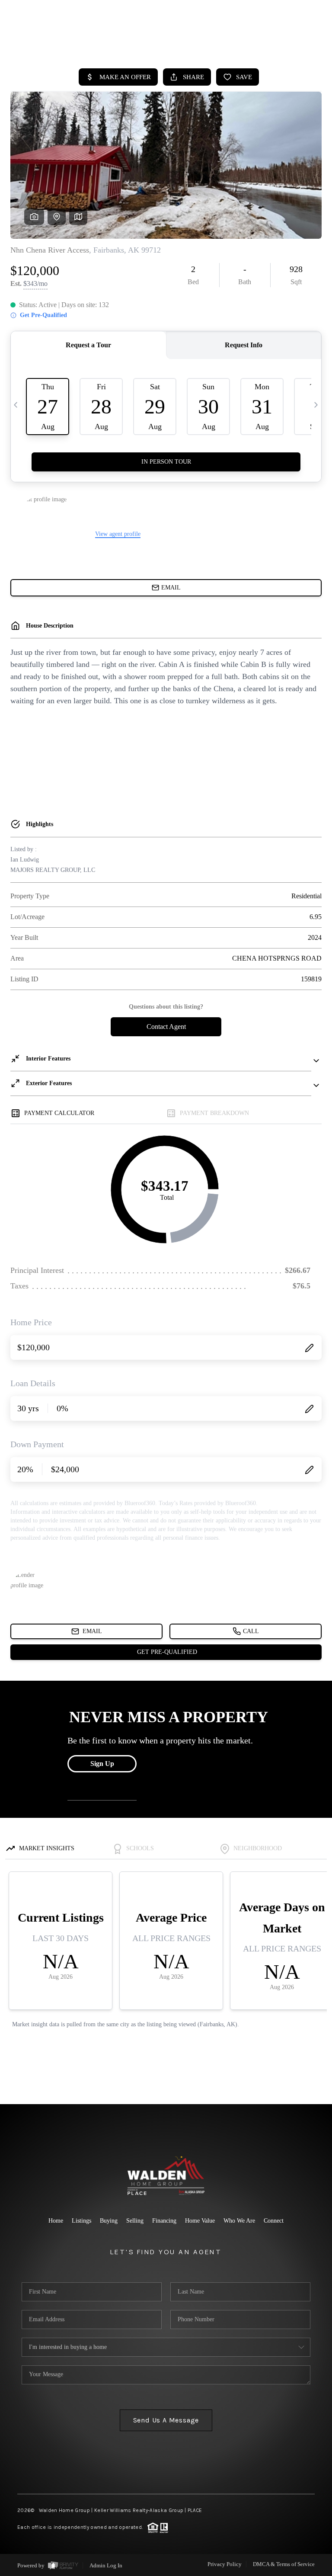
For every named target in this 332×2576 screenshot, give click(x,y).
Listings (81, 2221)
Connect (274, 2221)
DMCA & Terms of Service (284, 2564)
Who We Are (239, 2221)
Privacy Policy (225, 2564)
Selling (135, 2221)
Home (56, 2221)
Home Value (200, 2221)
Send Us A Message (166, 2420)
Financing (164, 2221)
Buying (109, 2221)
